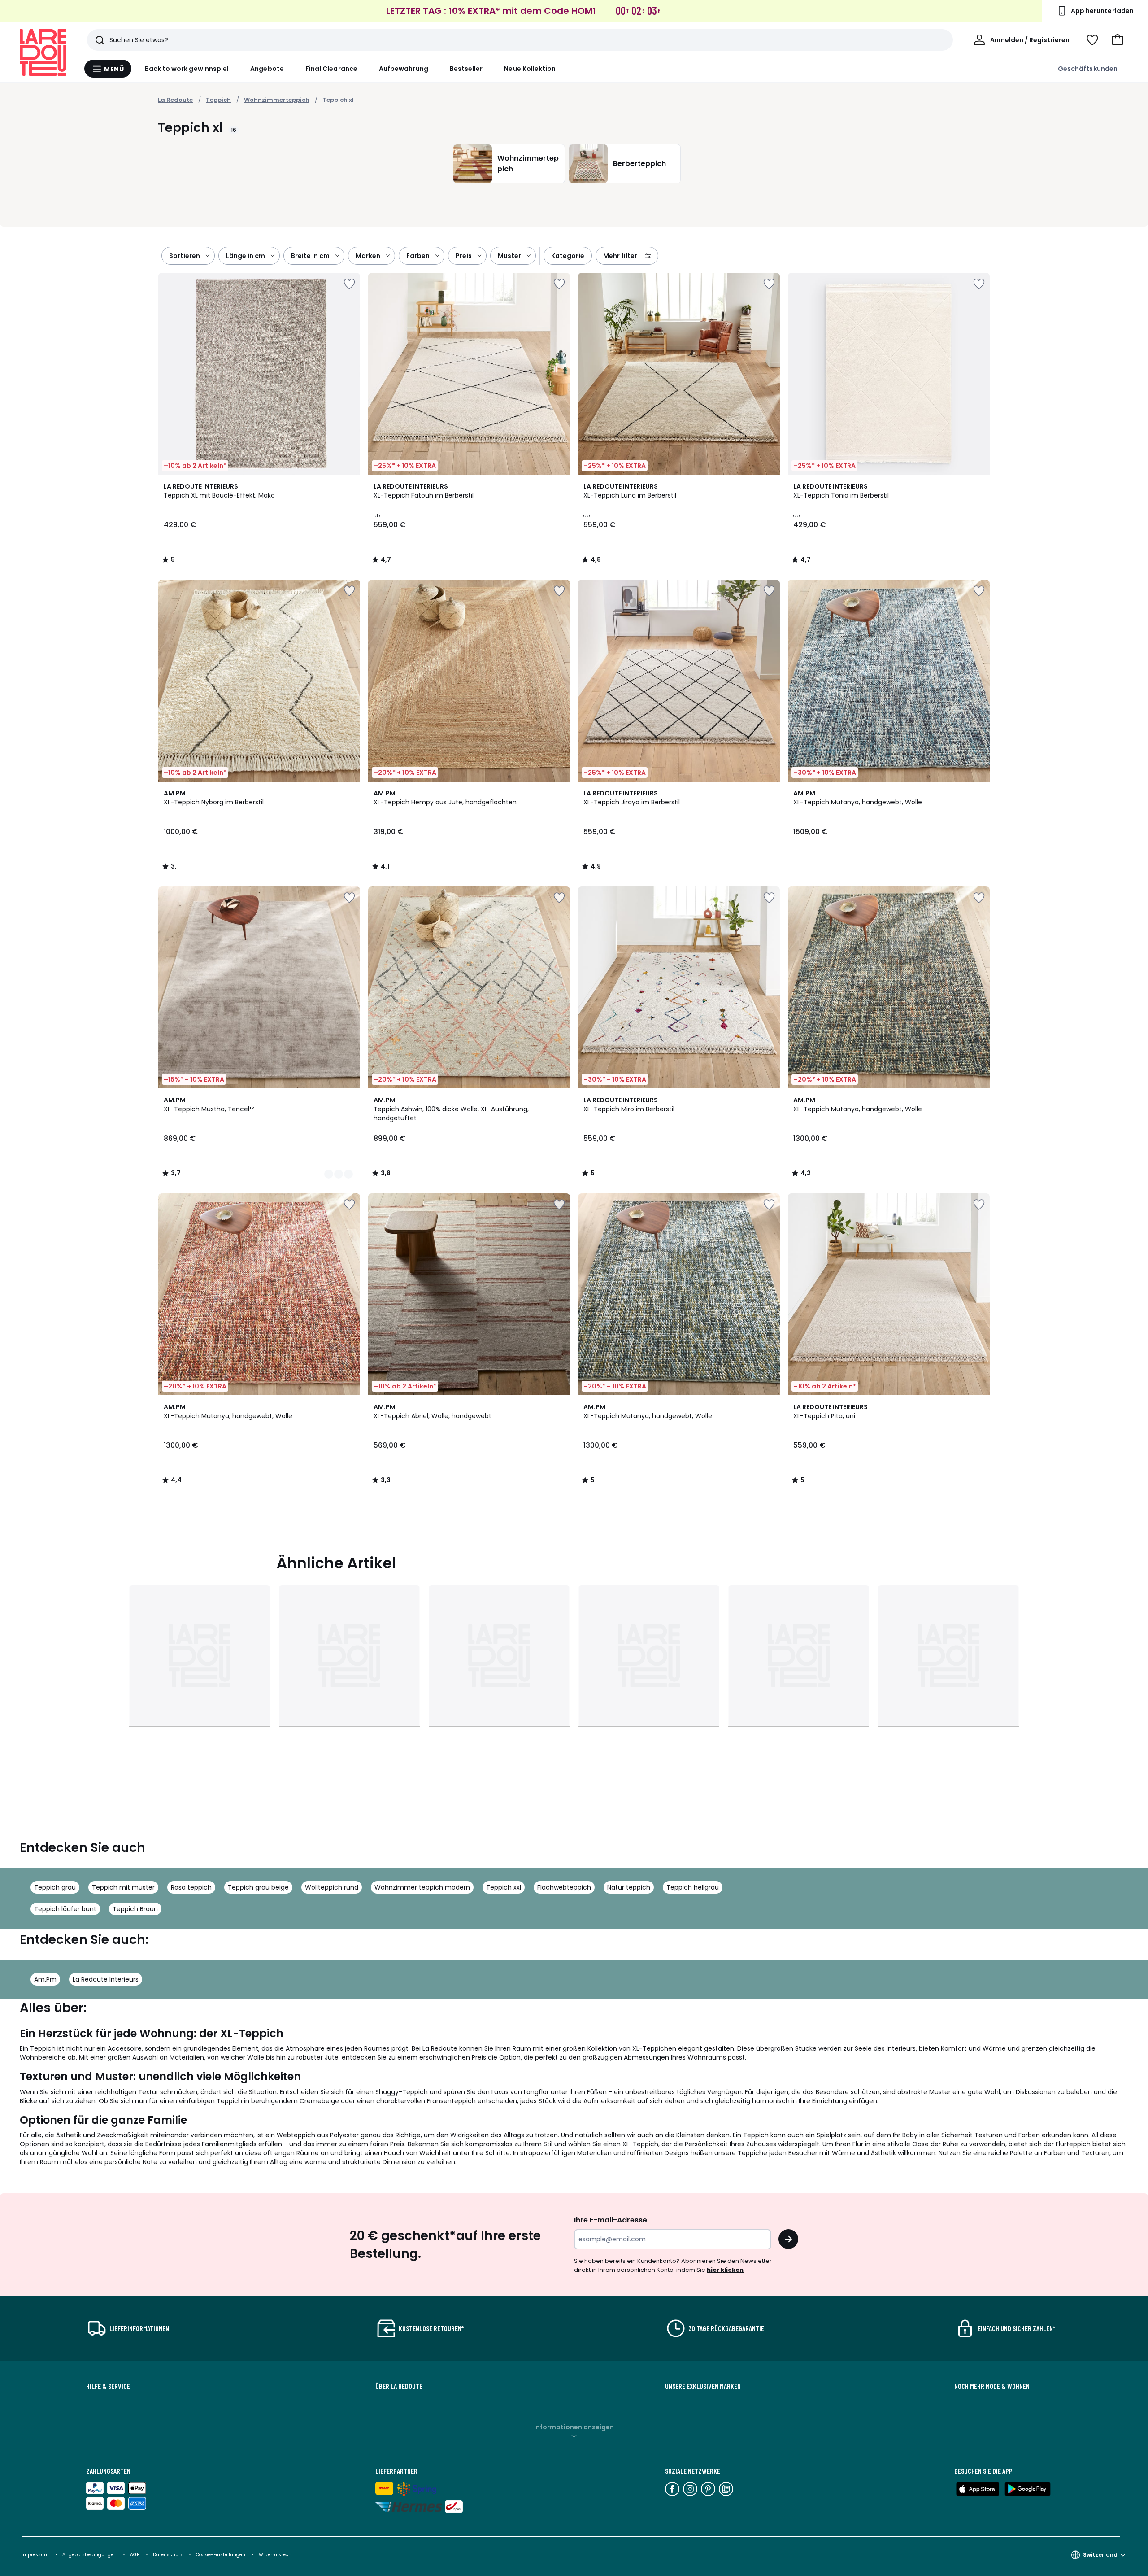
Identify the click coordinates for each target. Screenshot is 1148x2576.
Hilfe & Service (108, 2386)
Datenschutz (168, 2555)
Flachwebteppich (564, 1887)
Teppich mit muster (123, 1887)
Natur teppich (629, 1887)
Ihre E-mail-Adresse (611, 2220)
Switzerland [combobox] (1100, 2555)
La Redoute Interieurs (106, 1979)
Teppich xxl (504, 1887)
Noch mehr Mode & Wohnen (992, 2386)
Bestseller (466, 69)
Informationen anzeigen (574, 2427)
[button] (1118, 40)
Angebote (267, 69)
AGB (135, 2555)
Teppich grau (55, 1887)
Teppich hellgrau (693, 1887)
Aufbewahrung (404, 69)
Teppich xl (338, 100)
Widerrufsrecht (276, 2555)
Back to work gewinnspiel (187, 69)
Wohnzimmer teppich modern (422, 1887)
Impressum (35, 2555)
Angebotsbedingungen (89, 2555)
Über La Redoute (399, 2386)
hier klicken (725, 2270)
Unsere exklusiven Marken (703, 2386)
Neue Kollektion (530, 69)
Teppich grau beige (258, 1887)
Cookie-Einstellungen (221, 2555)
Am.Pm (45, 1979)
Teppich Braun (135, 1909)
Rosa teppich (191, 1887)
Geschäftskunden (1088, 69)
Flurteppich (1073, 2144)
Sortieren (185, 256)
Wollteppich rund (332, 1887)
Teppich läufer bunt (65, 1909)
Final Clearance (331, 69)
